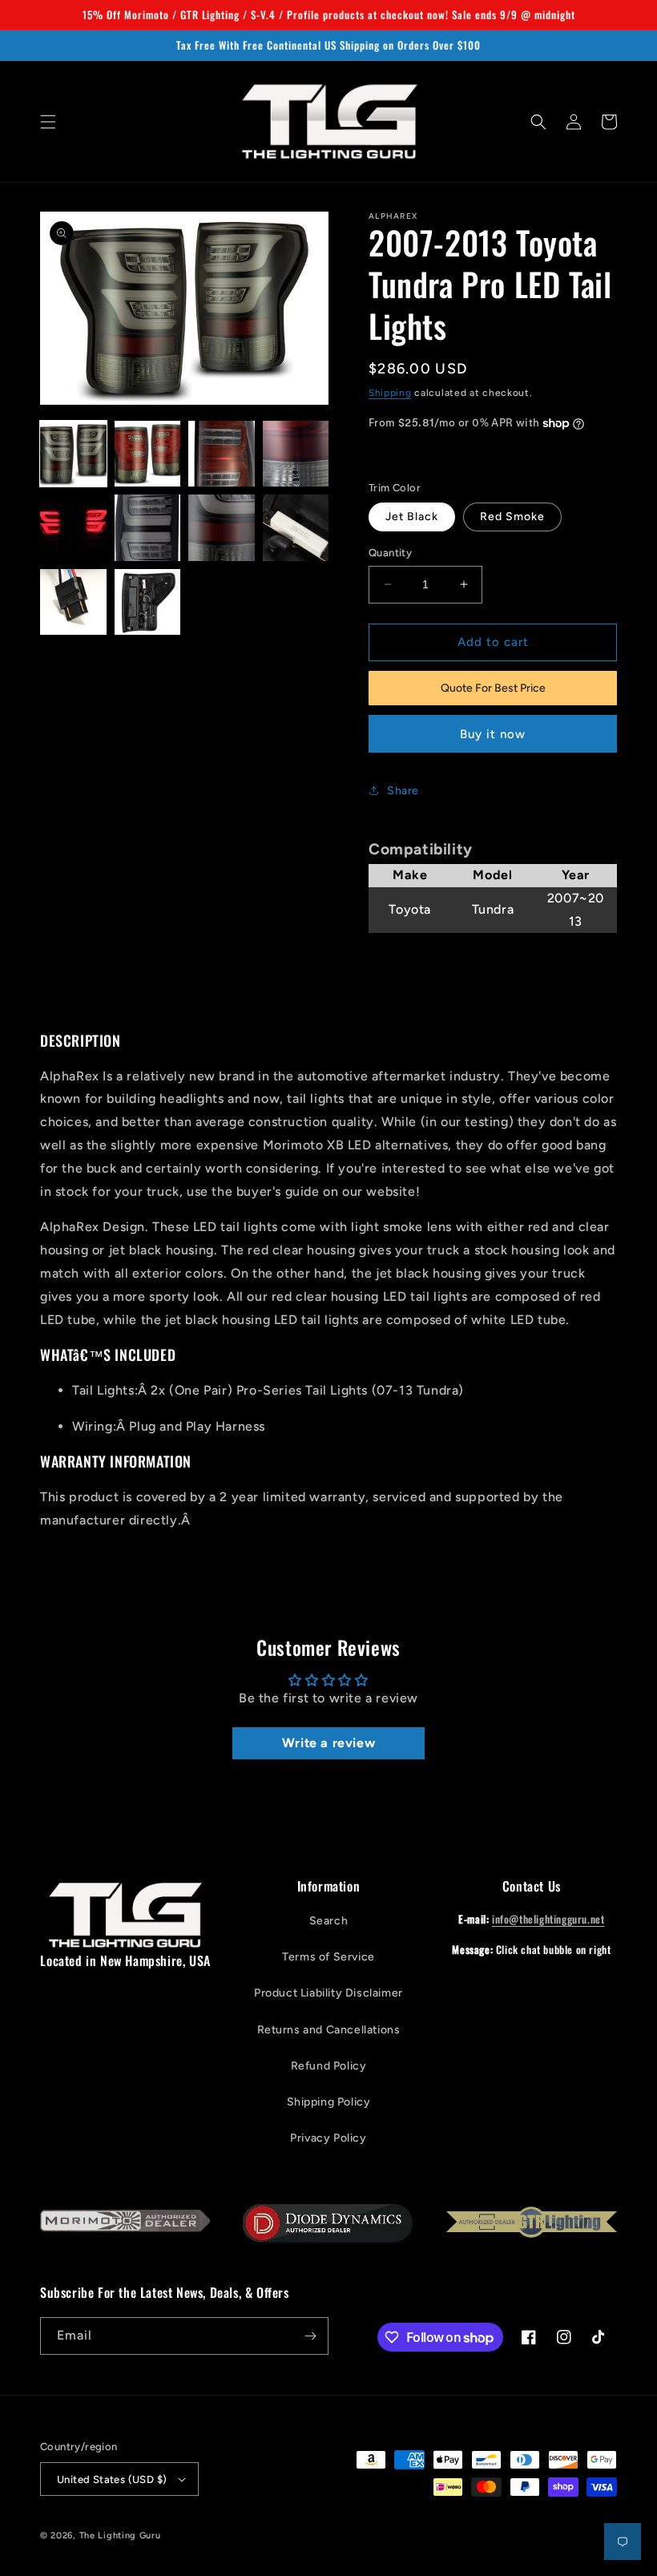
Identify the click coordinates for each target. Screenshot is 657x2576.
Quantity (390, 553)
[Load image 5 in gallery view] (73, 528)
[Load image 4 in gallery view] (296, 454)
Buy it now (493, 734)
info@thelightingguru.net (548, 1919)
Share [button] (403, 791)
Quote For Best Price (493, 688)
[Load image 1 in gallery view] (73, 454)
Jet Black (412, 517)
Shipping (390, 393)
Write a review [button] (328, 1743)
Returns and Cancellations (329, 2030)
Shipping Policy (329, 2102)
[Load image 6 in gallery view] (148, 528)
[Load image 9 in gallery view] (73, 602)
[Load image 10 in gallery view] (148, 602)
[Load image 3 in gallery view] (222, 454)
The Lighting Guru (120, 2536)
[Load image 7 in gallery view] (222, 528)
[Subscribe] (310, 2336)
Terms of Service (328, 1957)
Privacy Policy (328, 2138)
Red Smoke (512, 517)
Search (329, 1921)
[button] (48, 122)
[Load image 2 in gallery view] (148, 454)
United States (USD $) (112, 2479)
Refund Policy (329, 2066)
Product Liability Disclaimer (328, 1993)
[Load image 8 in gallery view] (296, 528)
